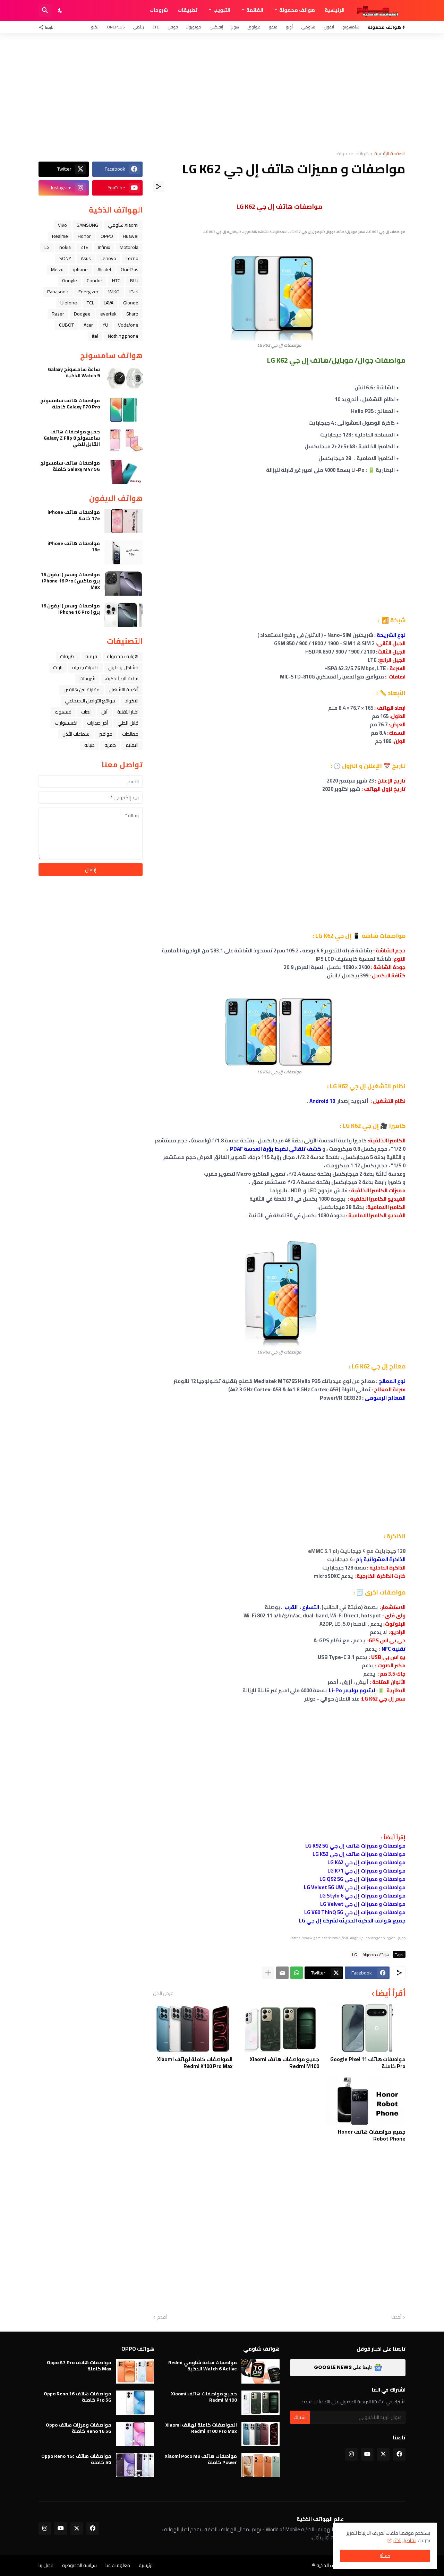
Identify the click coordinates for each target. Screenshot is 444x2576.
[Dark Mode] (60, 10)
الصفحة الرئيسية (390, 154)
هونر (235, 27)
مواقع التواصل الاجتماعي (90, 701)
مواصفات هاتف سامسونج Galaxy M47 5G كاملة (70, 466)
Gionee (131, 303)
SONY (65, 258)
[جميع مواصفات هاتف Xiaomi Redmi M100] (279, 2028)
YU (105, 325)
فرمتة (91, 656)
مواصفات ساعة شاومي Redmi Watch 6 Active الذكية (203, 2366)
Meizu (57, 269)
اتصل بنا (46, 2565)
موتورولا (194, 27)
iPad (134, 292)
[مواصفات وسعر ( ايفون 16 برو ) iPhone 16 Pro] (123, 615)
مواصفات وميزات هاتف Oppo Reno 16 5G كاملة (79, 2428)
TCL (90, 303)
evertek (108, 314)
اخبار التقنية (128, 712)
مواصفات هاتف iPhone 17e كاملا (74, 515)
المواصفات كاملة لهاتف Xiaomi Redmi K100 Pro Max (195, 2063)
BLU (134, 280)
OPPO (107, 236)
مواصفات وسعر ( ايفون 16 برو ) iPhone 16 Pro (70, 609)
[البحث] (45, 10)
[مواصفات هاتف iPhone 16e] (123, 552)
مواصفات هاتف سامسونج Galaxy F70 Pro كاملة (70, 404)
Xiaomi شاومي (123, 225)
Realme (60, 236)
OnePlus (116, 27)
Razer (58, 314)
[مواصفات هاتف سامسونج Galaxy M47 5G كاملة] (123, 472)
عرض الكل (163, 1993)
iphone (80, 269)
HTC (116, 280)
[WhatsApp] (297, 1973)
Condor (95, 280)
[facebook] (399, 2454)
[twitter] (383, 2454)
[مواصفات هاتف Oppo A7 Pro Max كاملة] (135, 2371)
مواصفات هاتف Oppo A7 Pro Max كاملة (79, 2366)
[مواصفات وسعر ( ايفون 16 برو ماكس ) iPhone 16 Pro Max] (123, 584)
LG (355, 1954)
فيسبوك (63, 712)
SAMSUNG (87, 225)
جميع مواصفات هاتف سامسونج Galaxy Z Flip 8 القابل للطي (72, 438)
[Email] (282, 1973)
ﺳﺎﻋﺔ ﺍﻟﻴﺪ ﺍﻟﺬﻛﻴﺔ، (122, 678)
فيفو (273, 27)
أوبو (289, 27)
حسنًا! (385, 2556)
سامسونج (351, 27)
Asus (86, 258)
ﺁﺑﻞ (104, 712)
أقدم (162, 2317)
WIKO (114, 292)
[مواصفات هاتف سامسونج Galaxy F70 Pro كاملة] (123, 409)
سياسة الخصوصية (79, 2565)
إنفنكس (216, 27)
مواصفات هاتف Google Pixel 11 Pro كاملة (368, 2063)
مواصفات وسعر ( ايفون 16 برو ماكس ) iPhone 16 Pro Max (70, 581)
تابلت (58, 667)
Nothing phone (123, 336)
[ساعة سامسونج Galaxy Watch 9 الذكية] (123, 378)
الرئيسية (335, 10)
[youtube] (367, 2454)
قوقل (173, 27)
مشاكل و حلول (123, 667)
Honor (84, 236)
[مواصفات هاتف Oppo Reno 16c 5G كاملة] (135, 2465)
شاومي (308, 27)
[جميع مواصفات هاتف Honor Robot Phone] (366, 2101)
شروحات (159, 10)
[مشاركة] (159, 187)
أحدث (396, 2317)
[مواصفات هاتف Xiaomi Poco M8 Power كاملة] (261, 2465)
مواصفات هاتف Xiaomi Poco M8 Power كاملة (201, 2459)
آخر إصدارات (97, 723)
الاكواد (132, 701)
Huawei (131, 236)
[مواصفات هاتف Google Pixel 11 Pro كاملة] (366, 2028)
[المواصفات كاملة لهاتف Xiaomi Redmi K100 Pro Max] (193, 2028)
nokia (65, 247)
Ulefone (69, 303)
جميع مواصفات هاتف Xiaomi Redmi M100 (284, 2063)
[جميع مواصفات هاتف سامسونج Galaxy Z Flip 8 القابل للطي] (123, 441)
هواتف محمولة (297, 10)
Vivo (62, 225)
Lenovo (108, 258)
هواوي (254, 27)
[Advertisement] (222, 92)
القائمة (255, 10)
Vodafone (128, 325)
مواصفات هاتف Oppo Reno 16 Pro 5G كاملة (78, 2397)
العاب (86, 712)
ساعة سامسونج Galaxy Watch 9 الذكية (74, 372)
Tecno (132, 258)
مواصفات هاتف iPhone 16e (74, 546)
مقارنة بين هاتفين (82, 690)
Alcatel (104, 269)
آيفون (329, 27)
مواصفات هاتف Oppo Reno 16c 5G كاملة (76, 2459)
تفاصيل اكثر (404, 2540)
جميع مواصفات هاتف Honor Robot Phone (372, 2135)
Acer (88, 325)
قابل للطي (128, 723)
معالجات (130, 734)
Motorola (129, 247)
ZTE (156, 27)
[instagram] (351, 2454)
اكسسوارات (66, 723)
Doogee (82, 314)
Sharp (132, 314)
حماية (110, 745)
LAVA (109, 303)
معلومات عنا (118, 2565)
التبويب (222, 10)
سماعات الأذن (76, 734)
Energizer (88, 292)
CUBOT (66, 325)
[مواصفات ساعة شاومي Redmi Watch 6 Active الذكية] (261, 2371)
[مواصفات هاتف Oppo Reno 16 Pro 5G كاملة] (135, 2403)
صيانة (89, 745)
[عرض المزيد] (268, 1973)
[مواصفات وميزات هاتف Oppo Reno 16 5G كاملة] (135, 2434)
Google (70, 280)
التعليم (132, 745)
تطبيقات (187, 10)
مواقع (106, 734)
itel (95, 336)
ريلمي (138, 27)
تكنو (95, 27)
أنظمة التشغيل (124, 690)
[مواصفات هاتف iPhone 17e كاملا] (123, 521)
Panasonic (58, 292)
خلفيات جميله (85, 667)
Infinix (104, 247)
